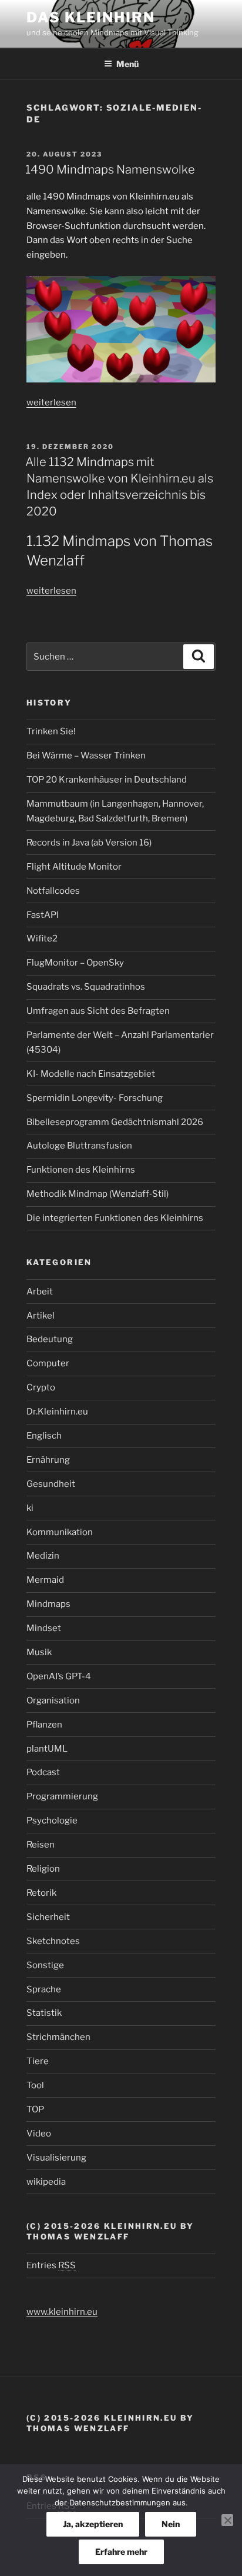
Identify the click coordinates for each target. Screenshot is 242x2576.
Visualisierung (56, 2158)
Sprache (44, 1989)
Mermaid (45, 1580)
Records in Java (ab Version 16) (89, 843)
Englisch (44, 1436)
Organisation (53, 1700)
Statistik (44, 2013)
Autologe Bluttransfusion (79, 1146)
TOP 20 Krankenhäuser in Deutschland (107, 780)
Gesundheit (51, 1484)
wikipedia (46, 2182)
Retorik (41, 1893)
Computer (48, 1363)
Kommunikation (60, 1532)
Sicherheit (48, 1917)
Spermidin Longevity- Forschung (95, 1098)
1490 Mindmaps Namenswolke (110, 169)
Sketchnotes (53, 1941)
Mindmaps (48, 1604)
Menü (127, 64)
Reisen (41, 1845)
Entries (51, 2265)
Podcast (43, 1772)
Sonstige (45, 1965)
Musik (39, 1652)
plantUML (47, 1749)
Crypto (41, 1387)
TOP (35, 2109)
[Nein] (227, 2520)
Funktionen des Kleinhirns (81, 1170)
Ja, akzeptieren (93, 2524)
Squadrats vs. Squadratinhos (86, 987)
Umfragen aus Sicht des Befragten (98, 1011)
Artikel (41, 1316)
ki (30, 1508)
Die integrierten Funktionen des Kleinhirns (115, 1218)
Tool (35, 2085)
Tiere (38, 2061)
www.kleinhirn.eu (62, 2312)
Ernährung (48, 1460)
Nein (171, 2524)
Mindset (44, 1628)
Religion (43, 1869)
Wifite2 (42, 938)
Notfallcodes (53, 891)
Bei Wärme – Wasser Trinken (86, 756)
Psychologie (52, 1820)
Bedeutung (50, 1339)
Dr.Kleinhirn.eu (57, 1412)
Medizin (43, 1556)
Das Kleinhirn (91, 17)
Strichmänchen (58, 2037)
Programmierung (62, 1796)
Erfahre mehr (121, 2552)
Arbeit (40, 1292)
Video (39, 2134)
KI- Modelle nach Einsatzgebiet (91, 1074)
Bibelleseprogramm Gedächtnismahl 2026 (115, 1122)
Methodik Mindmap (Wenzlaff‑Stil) (98, 1194)
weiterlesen (51, 402)
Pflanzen (44, 1725)
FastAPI (43, 915)
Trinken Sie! (51, 731)
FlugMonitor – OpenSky (75, 963)
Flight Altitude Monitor (74, 867)
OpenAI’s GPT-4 (59, 1676)
